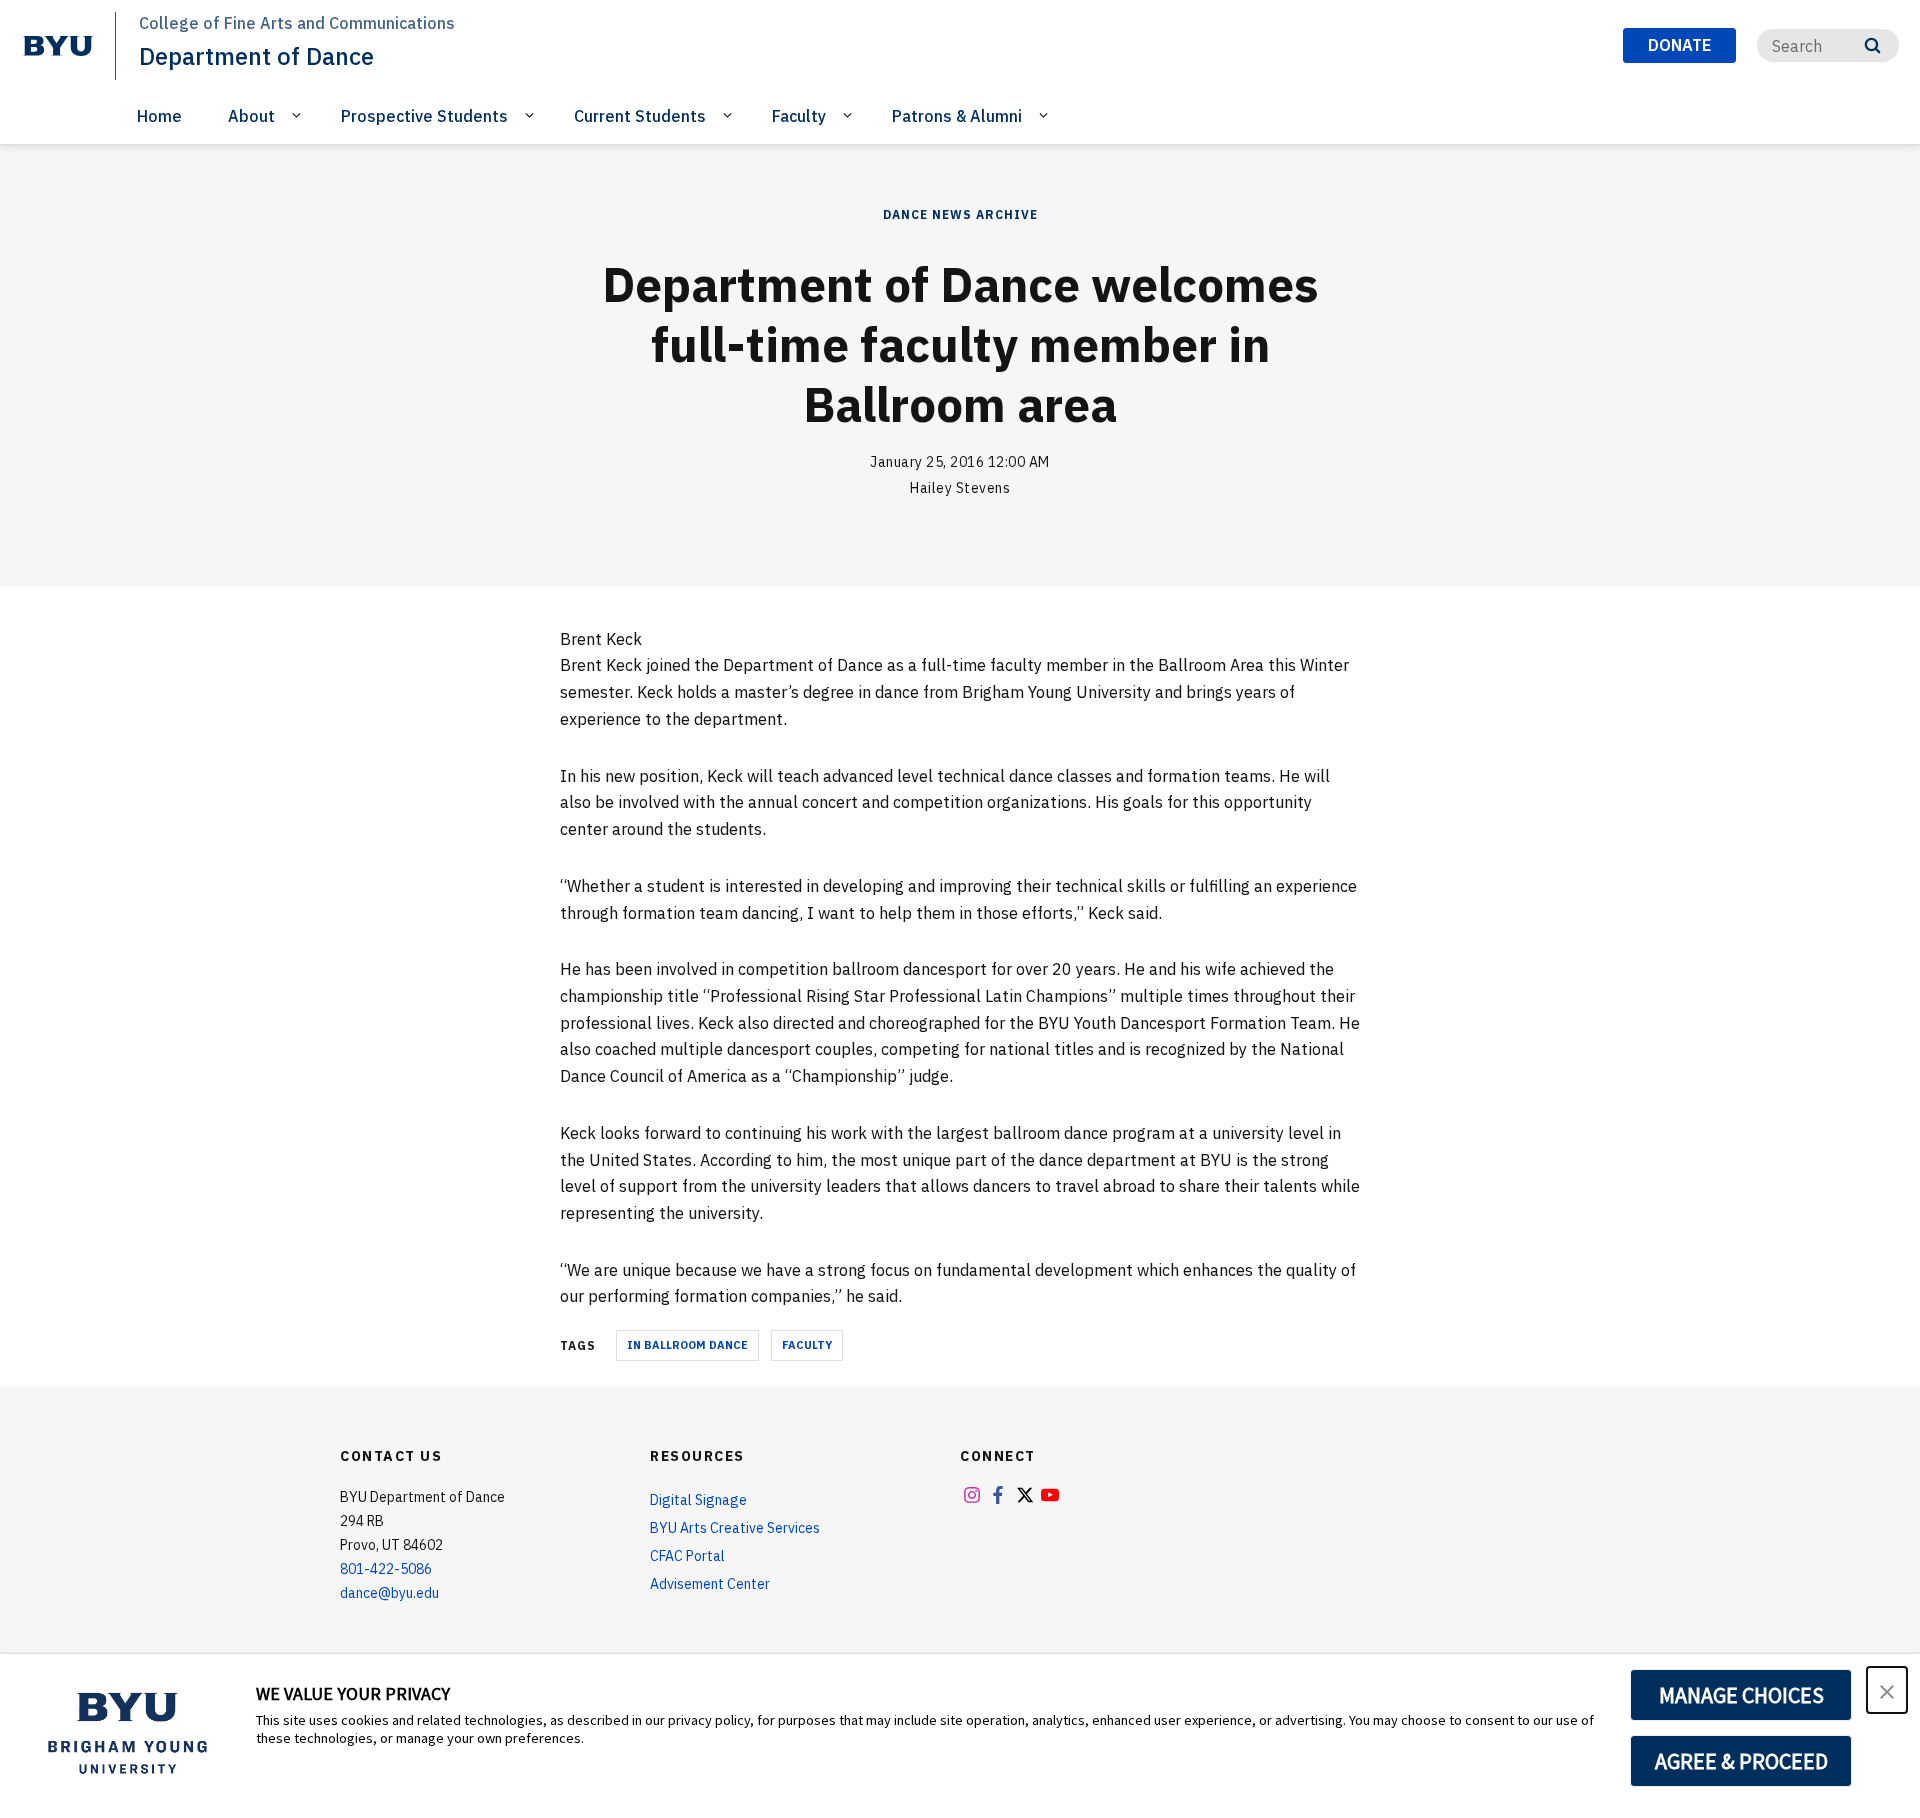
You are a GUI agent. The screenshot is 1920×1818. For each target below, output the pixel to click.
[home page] (58, 46)
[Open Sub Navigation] (299, 115)
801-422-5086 (386, 1569)
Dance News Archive (960, 214)
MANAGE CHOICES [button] (1741, 1695)
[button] (1887, 1690)
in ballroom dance (687, 1345)
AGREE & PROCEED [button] (1741, 1761)
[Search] (1872, 45)
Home (159, 116)
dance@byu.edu (389, 1593)
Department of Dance (256, 56)
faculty (807, 1345)
